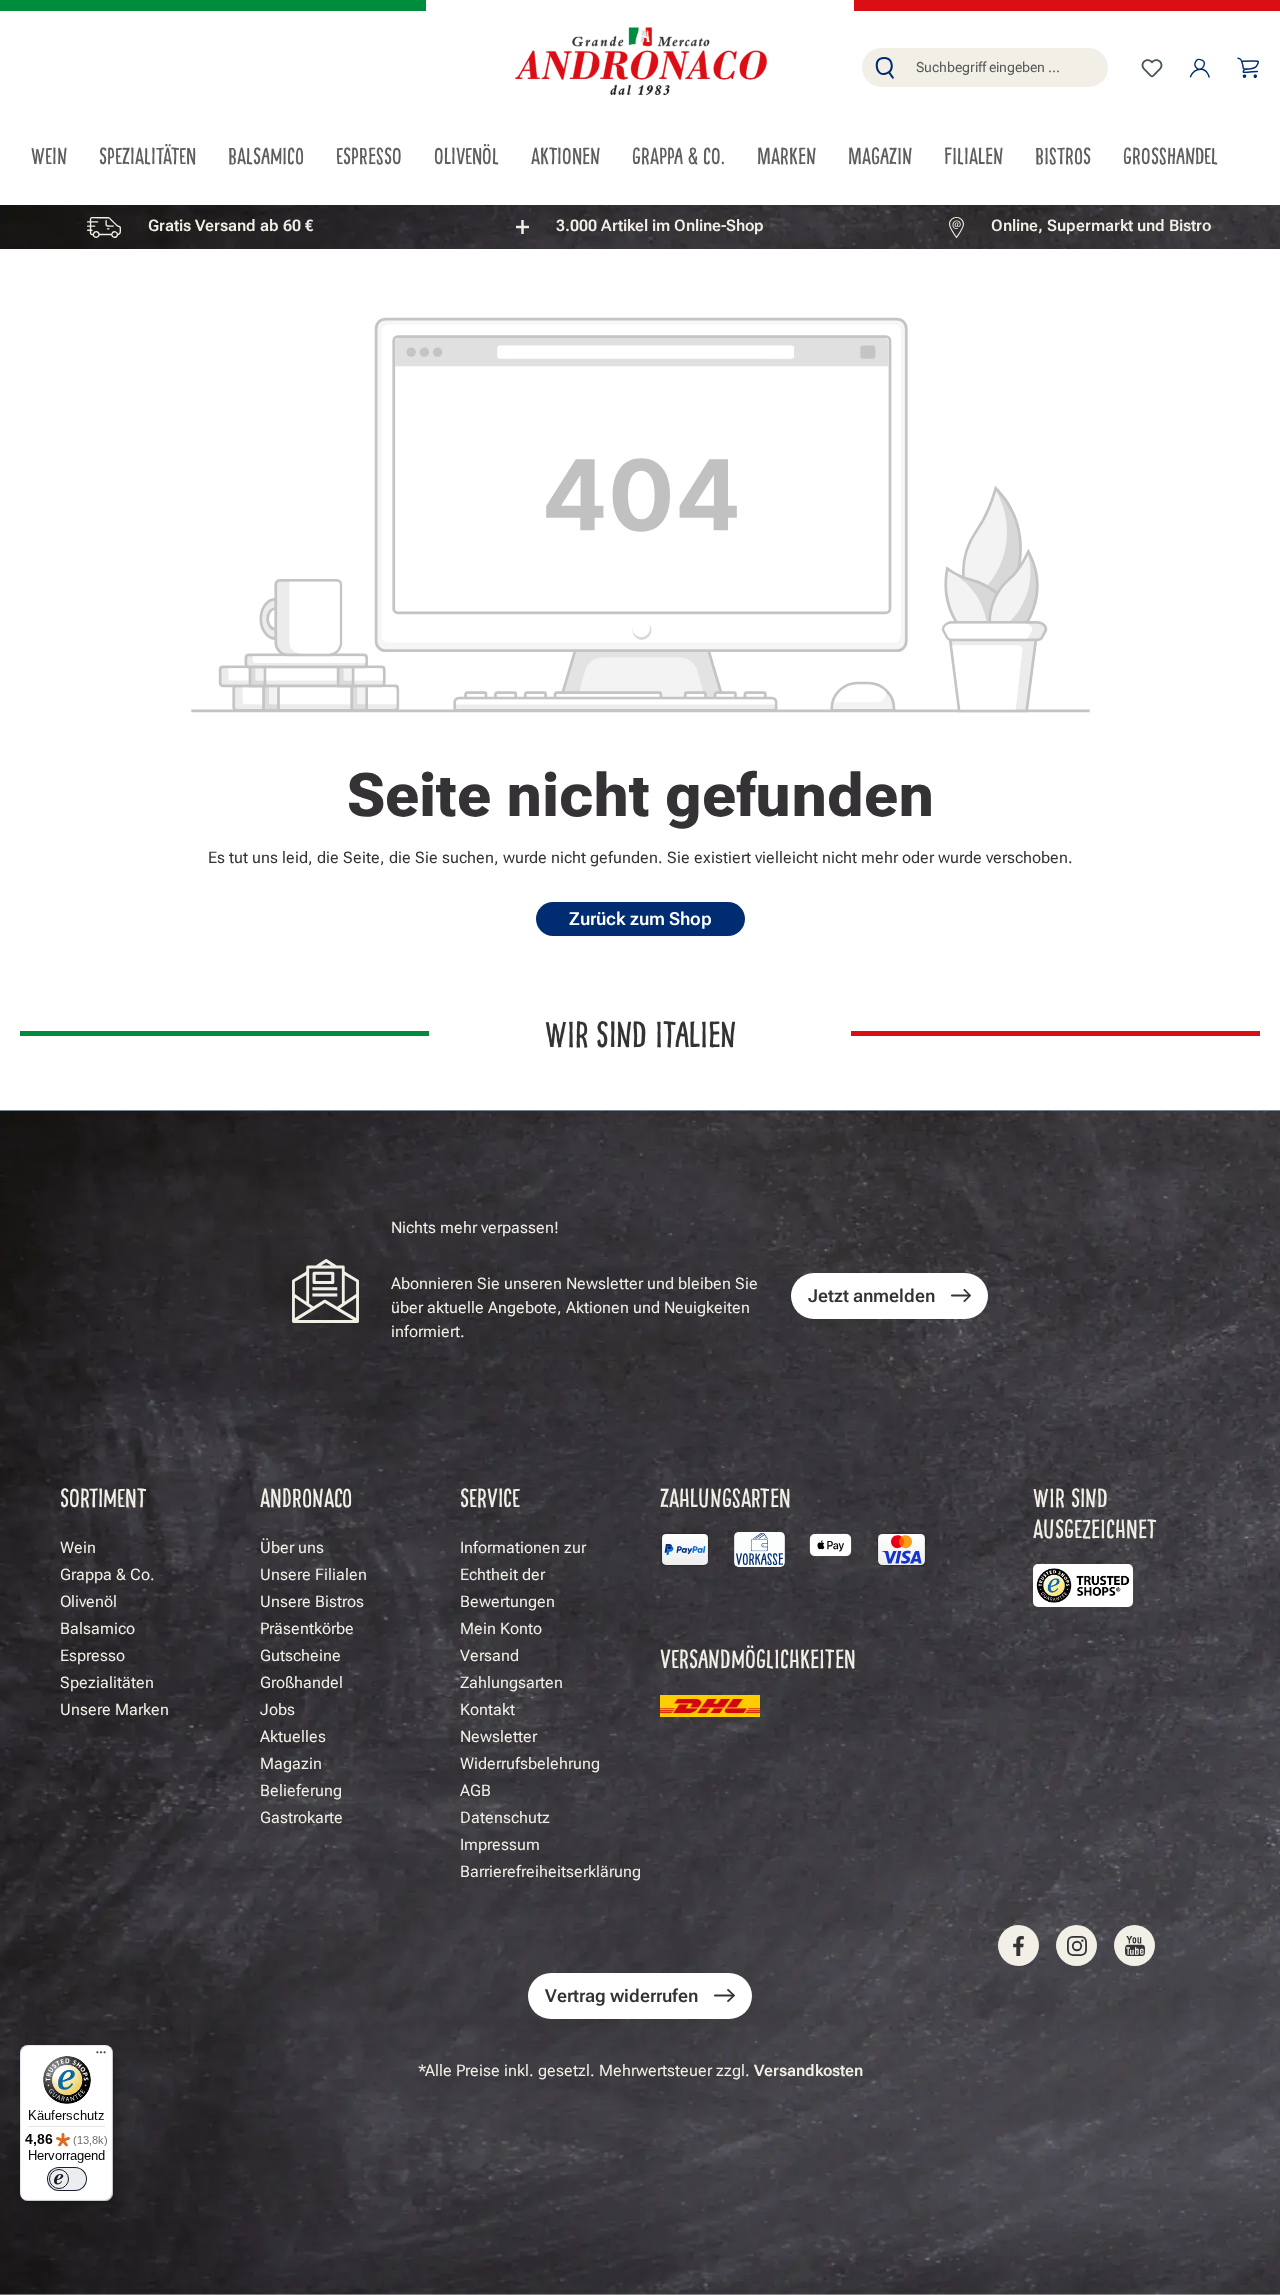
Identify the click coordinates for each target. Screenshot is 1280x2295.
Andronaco (306, 1496)
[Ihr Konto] (1200, 68)
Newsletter (498, 1736)
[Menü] (101, 2057)
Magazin (291, 1763)
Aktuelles (293, 1736)
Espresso (92, 1655)
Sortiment (103, 1496)
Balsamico (97, 1628)
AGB (475, 1790)
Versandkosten (808, 2070)
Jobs (277, 1709)
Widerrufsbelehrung (530, 1763)
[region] (640, 226)
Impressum (500, 1844)
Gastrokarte (301, 1817)
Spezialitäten (107, 1682)
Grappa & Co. (107, 1574)
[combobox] (1007, 67)
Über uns (292, 1547)
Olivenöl (88, 1601)
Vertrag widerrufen (621, 1995)
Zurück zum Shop (640, 918)
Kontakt (487, 1709)
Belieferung (301, 1790)
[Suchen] (885, 67)
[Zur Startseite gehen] (640, 63)
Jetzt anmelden (871, 1295)
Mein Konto (501, 1628)
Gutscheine (300, 1655)
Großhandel (301, 1682)
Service (490, 1496)
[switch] (67, 2179)
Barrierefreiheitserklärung (550, 1871)
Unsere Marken (114, 1709)
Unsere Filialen (313, 1574)
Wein (78, 1547)
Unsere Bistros (312, 1601)
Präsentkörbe (307, 1628)
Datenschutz (505, 1817)
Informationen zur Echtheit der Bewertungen (523, 1574)
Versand (489, 1655)
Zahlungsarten (511, 1682)
